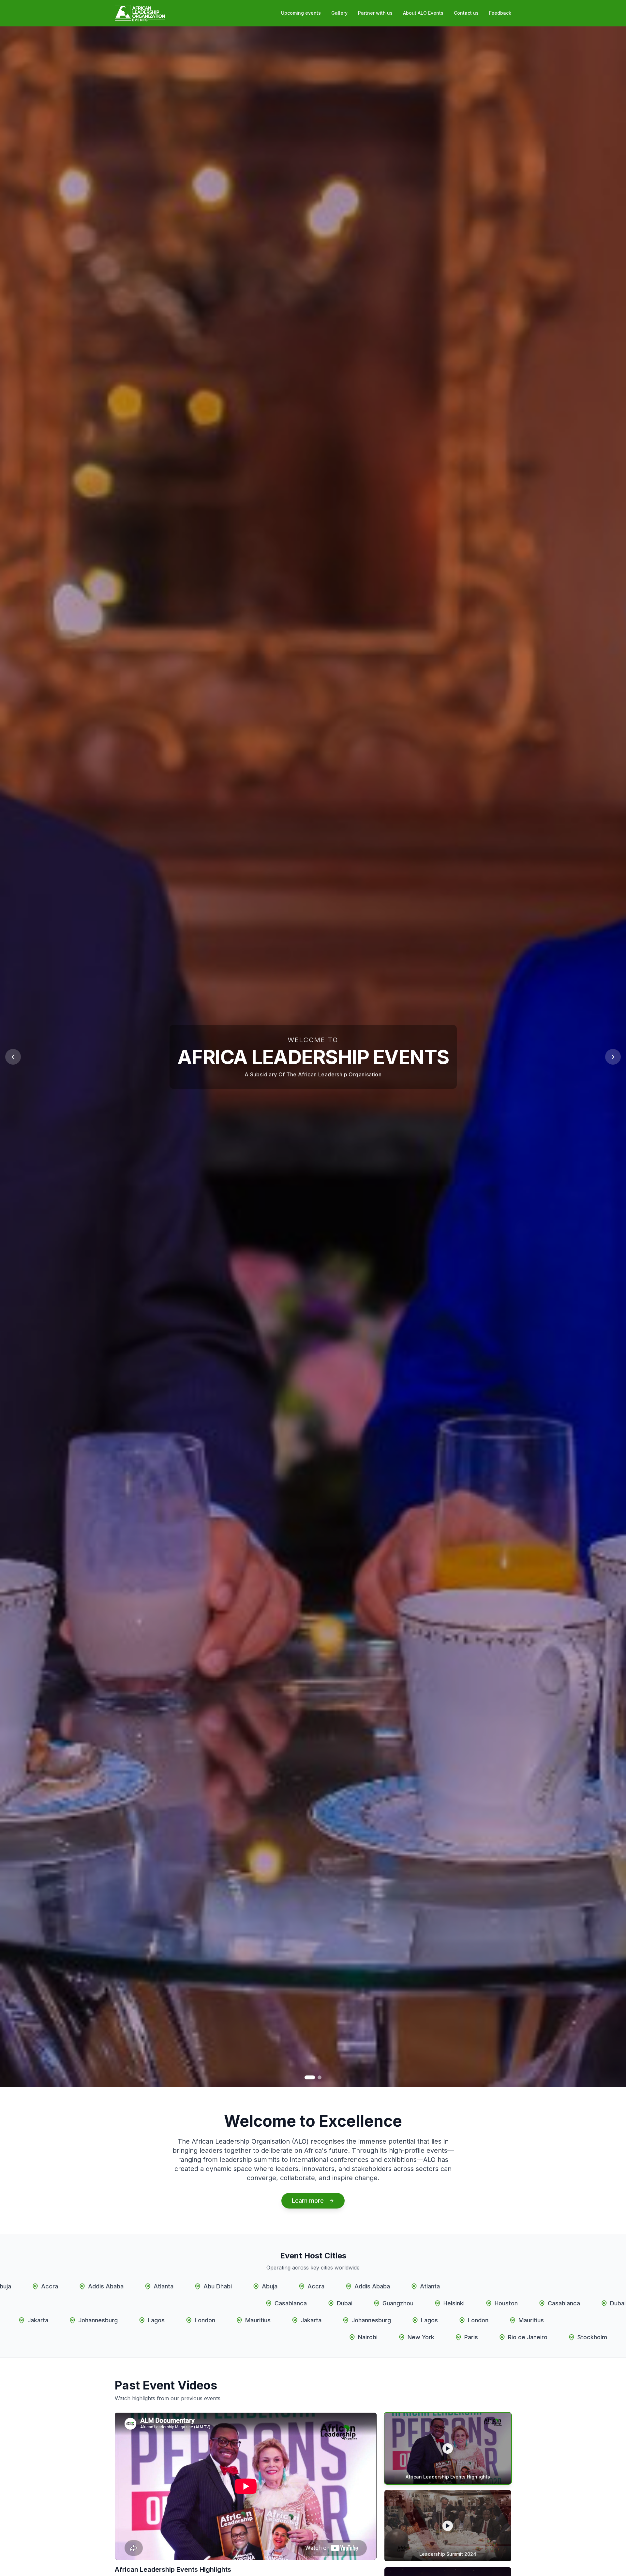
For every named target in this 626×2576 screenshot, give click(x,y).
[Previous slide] (13, 1057)
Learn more (308, 2201)
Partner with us (375, 13)
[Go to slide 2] (320, 2077)
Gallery (339, 13)
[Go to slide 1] (310, 2077)
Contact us (466, 13)
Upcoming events (301, 13)
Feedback (500, 13)
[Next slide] (613, 1057)
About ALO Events (423, 13)
